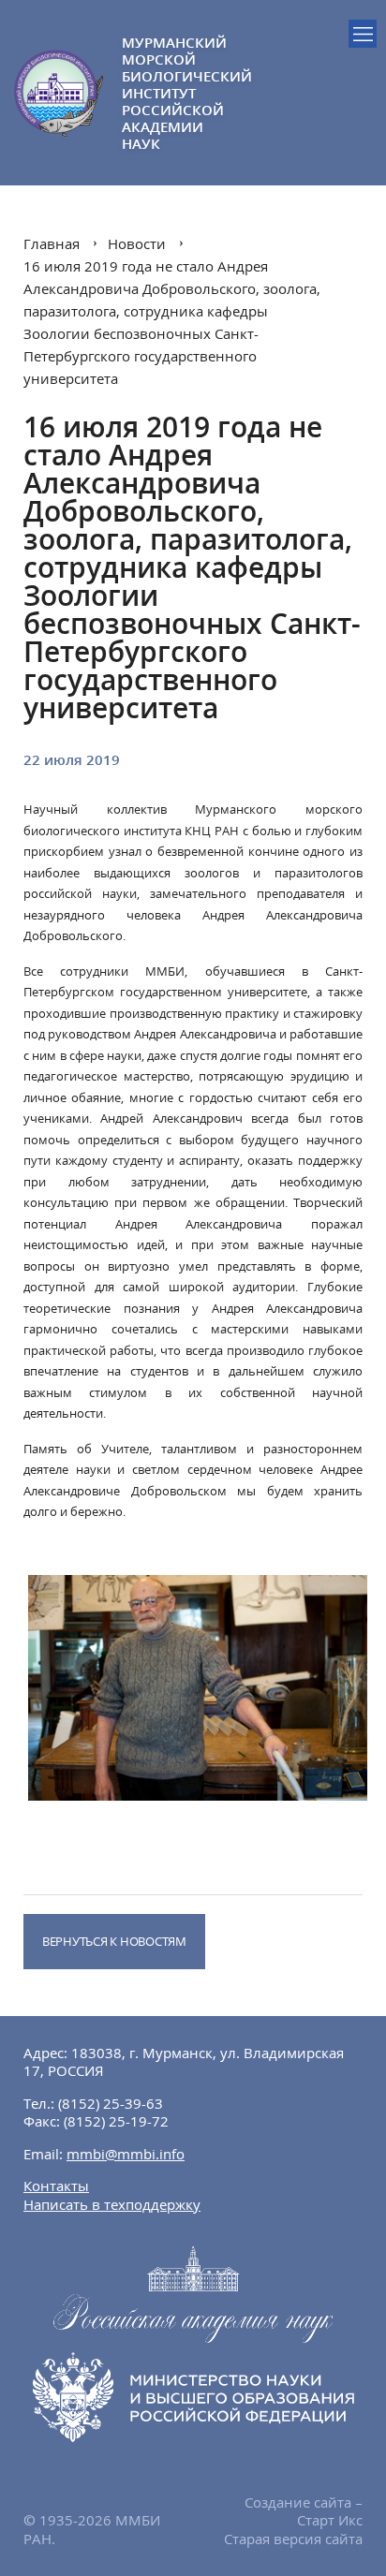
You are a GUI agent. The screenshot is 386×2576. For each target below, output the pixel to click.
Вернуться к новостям (114, 1941)
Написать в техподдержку (112, 2204)
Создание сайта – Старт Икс (304, 2511)
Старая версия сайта (293, 2539)
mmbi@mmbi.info (126, 2154)
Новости (137, 243)
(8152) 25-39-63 (111, 2103)
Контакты (56, 2186)
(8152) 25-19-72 (116, 2121)
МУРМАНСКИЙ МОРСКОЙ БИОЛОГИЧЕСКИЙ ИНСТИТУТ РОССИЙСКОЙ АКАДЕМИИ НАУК (157, 93)
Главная (52, 243)
